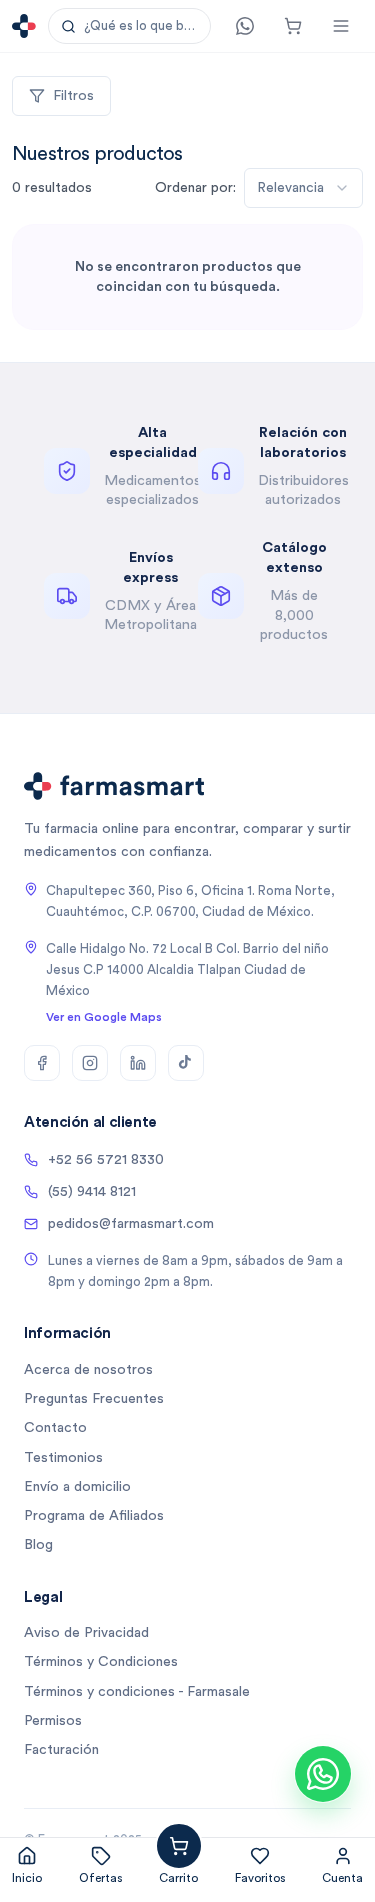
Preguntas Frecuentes (94, 1399)
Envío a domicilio (77, 1487)
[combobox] (303, 188)
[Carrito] (293, 26)
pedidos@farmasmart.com (131, 1224)
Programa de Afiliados (94, 1516)
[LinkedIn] (138, 1063)
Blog (38, 1545)
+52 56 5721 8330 (106, 1160)
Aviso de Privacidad (86, 1633)
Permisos (53, 1721)
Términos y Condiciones (101, 1662)
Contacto (55, 1428)
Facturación (61, 1750)
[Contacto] (245, 26)
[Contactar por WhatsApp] (323, 1774)
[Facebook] (42, 1063)
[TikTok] (186, 1063)
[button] (129, 26)
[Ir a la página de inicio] (24, 26)
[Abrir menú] (341, 26)
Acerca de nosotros (88, 1370)
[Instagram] (90, 1063)
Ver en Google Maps (104, 1017)
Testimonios (63, 1458)
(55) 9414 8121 (92, 1192)
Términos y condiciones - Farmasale (137, 1692)
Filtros (73, 96)
